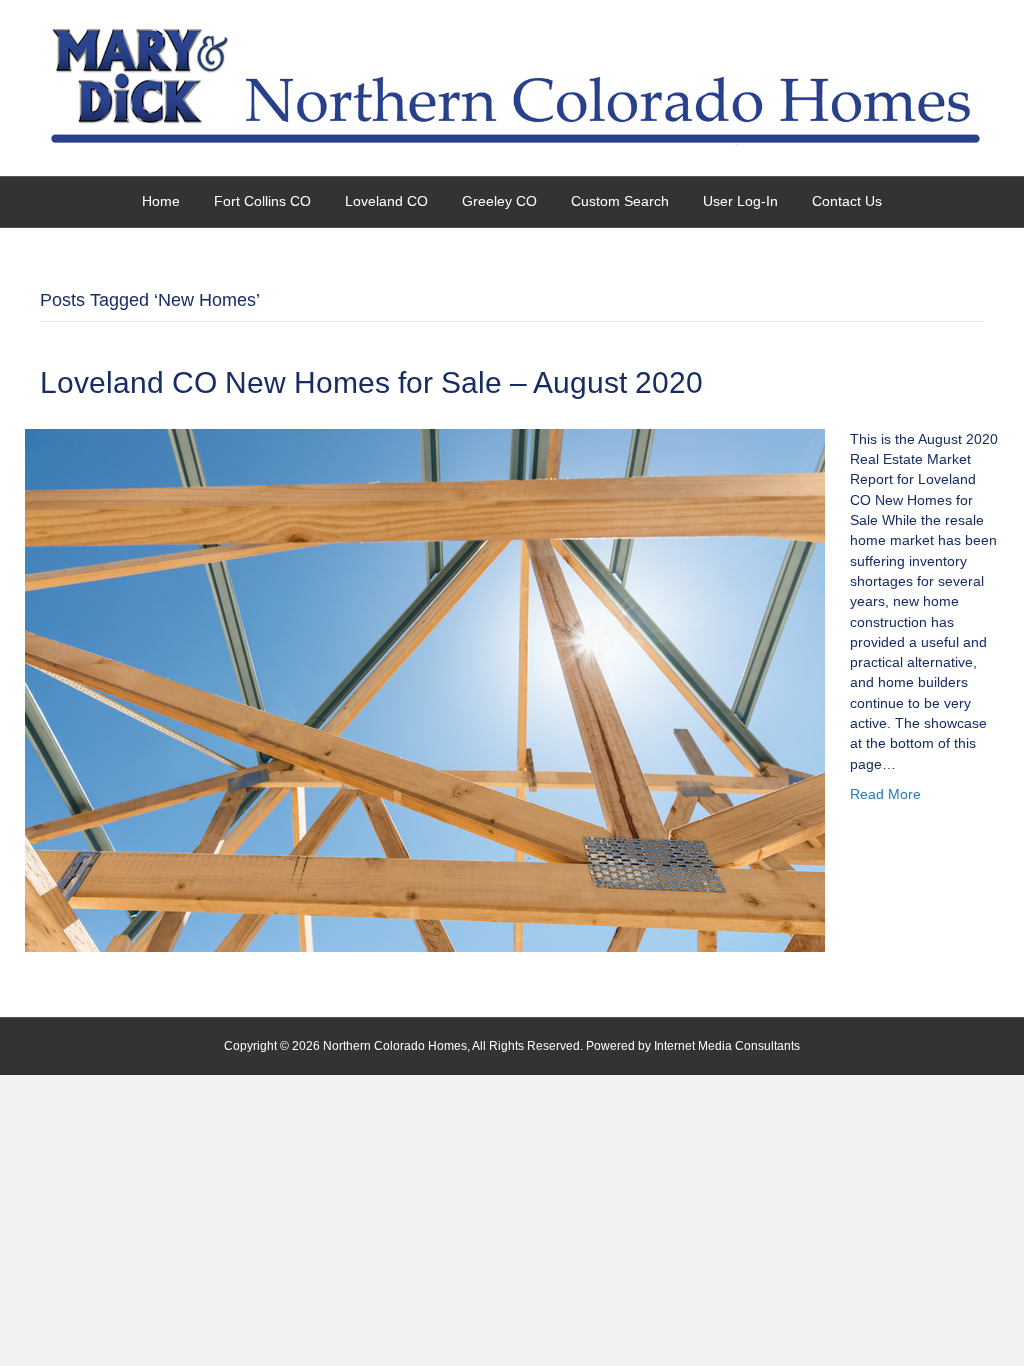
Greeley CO (499, 201)
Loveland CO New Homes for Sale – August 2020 (371, 382)
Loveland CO (386, 201)
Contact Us (847, 201)
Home (161, 201)
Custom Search (620, 201)
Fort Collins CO (262, 201)
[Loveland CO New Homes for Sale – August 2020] (425, 689)
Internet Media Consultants (727, 1046)
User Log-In (740, 201)
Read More (885, 794)
